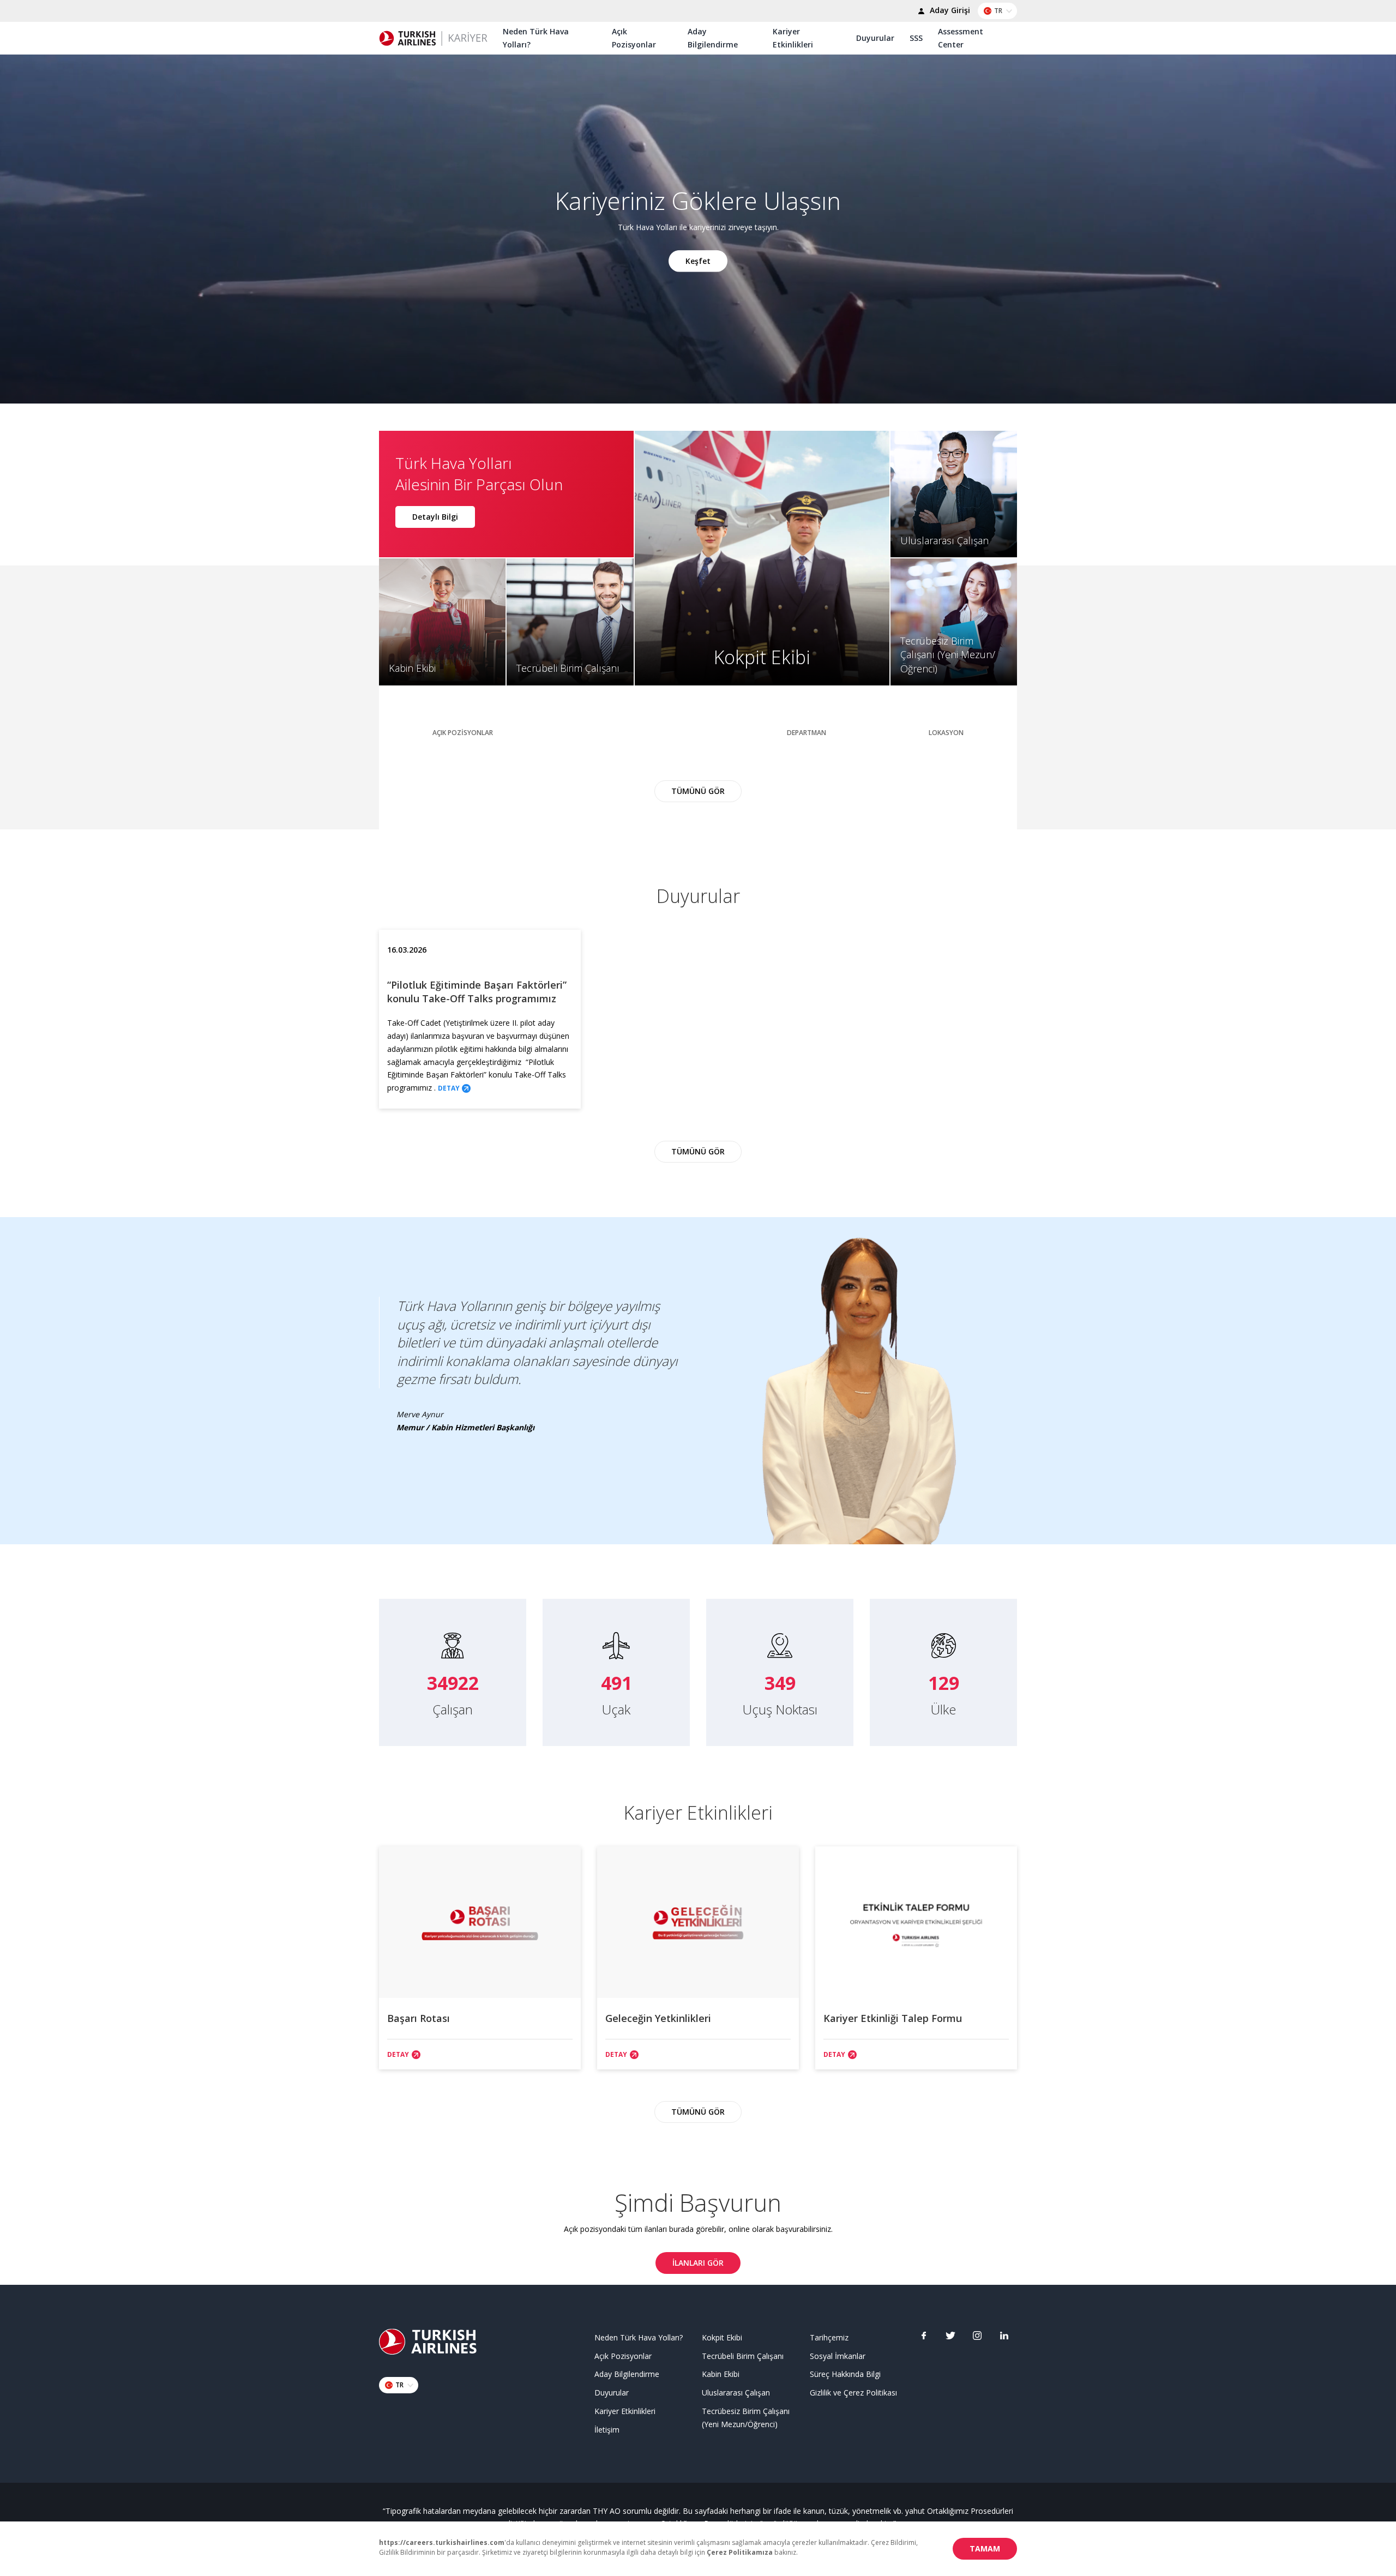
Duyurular (875, 38)
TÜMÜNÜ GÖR (698, 791)
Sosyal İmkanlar (838, 2356)
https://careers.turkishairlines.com (442, 2542)
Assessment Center (961, 38)
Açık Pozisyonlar (634, 38)
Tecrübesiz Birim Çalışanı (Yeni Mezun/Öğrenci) (746, 2418)
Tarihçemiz (829, 2337)
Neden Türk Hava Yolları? (536, 38)
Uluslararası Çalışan (736, 2393)
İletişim (607, 2430)
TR (998, 11)
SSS (916, 38)
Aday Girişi (949, 10)
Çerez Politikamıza (740, 2552)
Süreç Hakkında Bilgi (845, 2374)
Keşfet (698, 260)
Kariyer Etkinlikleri (793, 38)
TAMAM (985, 2548)
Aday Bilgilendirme (713, 38)
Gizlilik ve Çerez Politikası (853, 2393)
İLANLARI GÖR (698, 2263)
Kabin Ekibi (721, 2374)
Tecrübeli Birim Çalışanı (743, 2356)
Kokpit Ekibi (722, 2337)
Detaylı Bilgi (435, 517)
